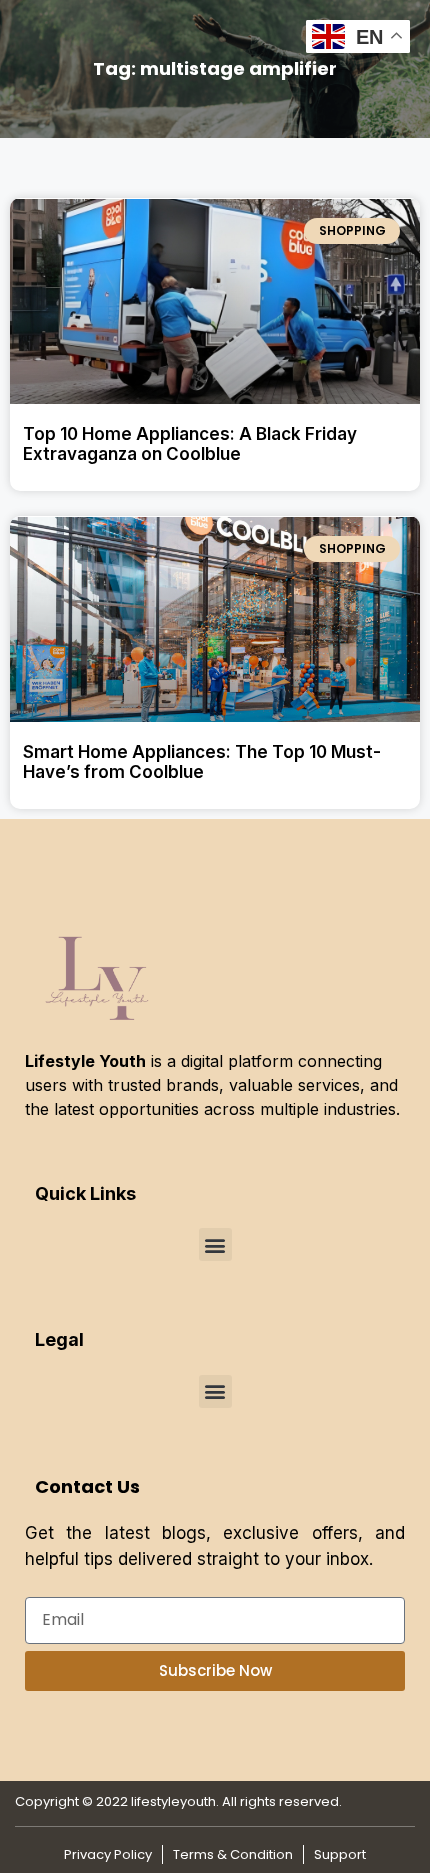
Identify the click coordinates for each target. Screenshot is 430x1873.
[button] (215, 1244)
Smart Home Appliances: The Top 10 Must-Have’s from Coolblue (202, 762)
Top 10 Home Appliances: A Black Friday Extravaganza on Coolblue (190, 444)
